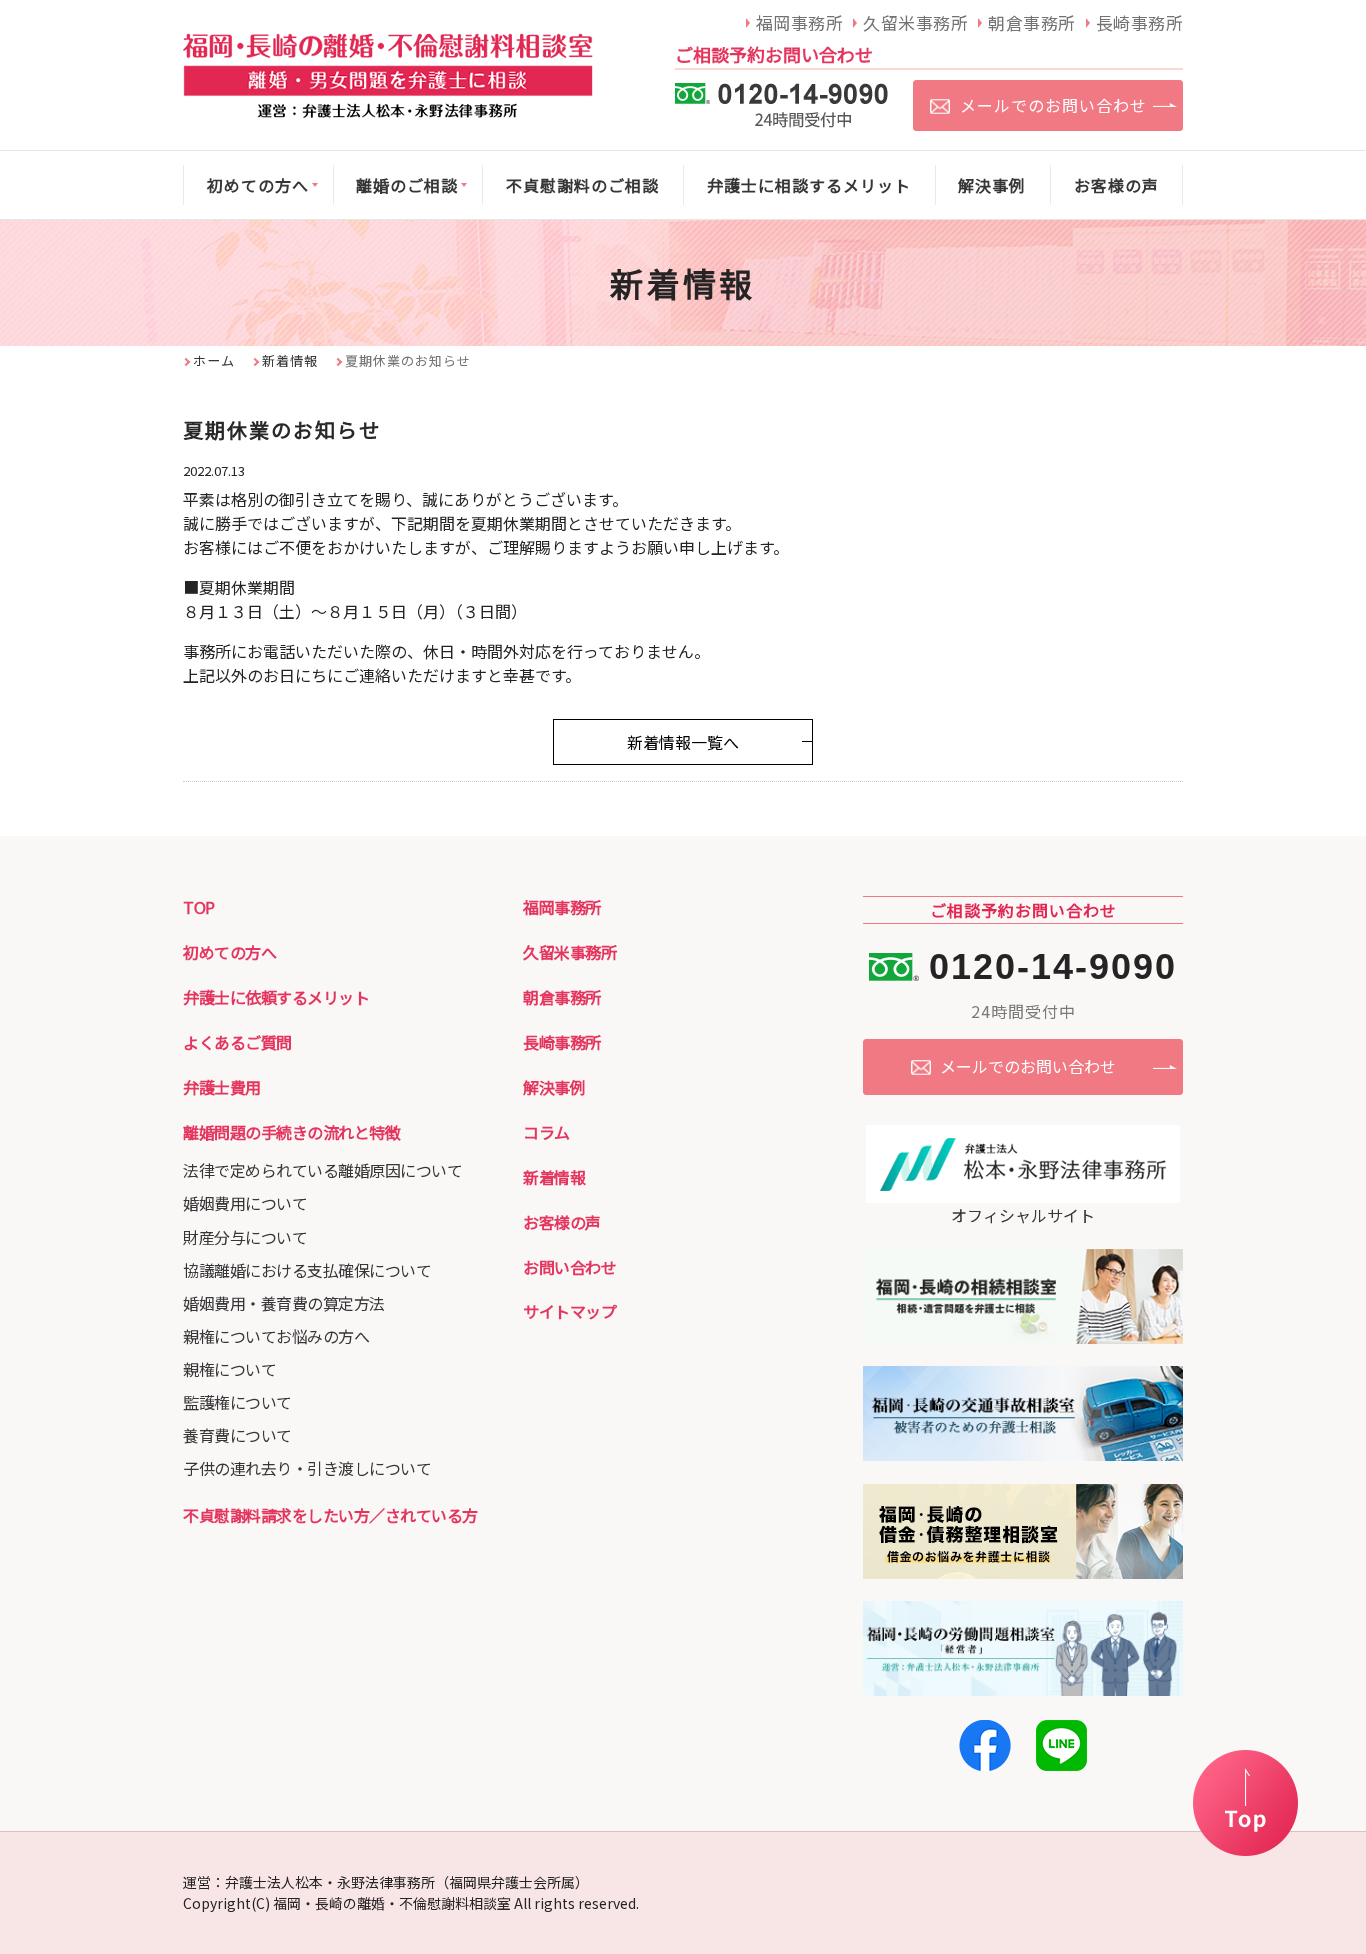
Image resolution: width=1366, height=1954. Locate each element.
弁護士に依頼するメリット (276, 997)
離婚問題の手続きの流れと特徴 (291, 1132)
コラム (546, 1132)
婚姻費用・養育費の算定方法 (284, 1303)
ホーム (214, 360)
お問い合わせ (569, 1267)
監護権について (237, 1402)
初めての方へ (229, 952)
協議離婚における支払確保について (307, 1270)
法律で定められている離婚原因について (322, 1170)
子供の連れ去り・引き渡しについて (307, 1468)
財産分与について (245, 1237)
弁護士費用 (222, 1087)
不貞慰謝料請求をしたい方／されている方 (330, 1515)
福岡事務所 (562, 907)
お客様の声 (562, 1222)
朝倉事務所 (562, 997)
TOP (199, 907)
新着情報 (290, 360)
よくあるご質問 (237, 1042)
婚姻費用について (245, 1203)
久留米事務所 (569, 952)
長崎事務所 (562, 1042)
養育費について (237, 1435)
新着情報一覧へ (683, 742)
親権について (229, 1369)
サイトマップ (569, 1311)
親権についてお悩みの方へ (276, 1336)
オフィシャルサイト (1023, 1215)
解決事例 (554, 1087)
